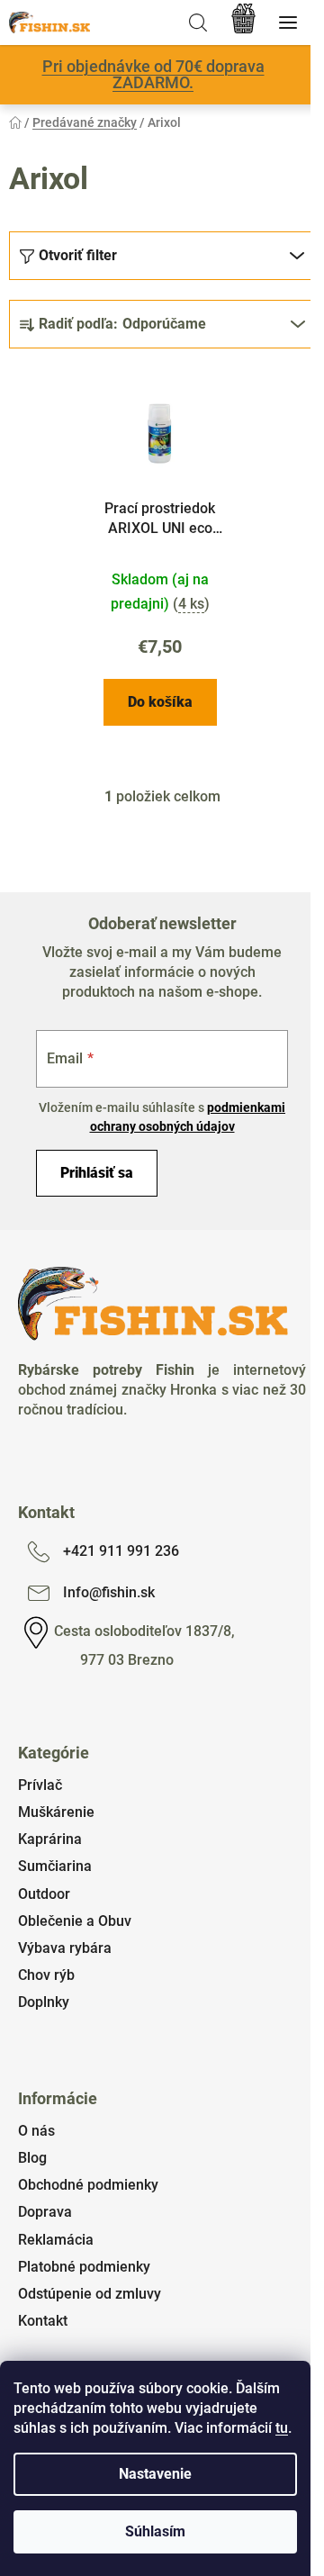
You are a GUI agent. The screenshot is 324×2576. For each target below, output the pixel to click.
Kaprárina (50, 1839)
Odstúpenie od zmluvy (90, 2294)
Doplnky (44, 2002)
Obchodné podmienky (88, 2185)
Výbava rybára (65, 1948)
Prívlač (40, 1785)
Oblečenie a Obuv (75, 1921)
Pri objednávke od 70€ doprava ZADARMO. (153, 74)
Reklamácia (56, 2240)
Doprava (45, 2212)
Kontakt (43, 2321)
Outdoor (44, 1894)
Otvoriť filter (78, 255)
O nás (36, 2131)
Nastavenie (155, 2474)
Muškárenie (56, 1812)
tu (282, 2428)
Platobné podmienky (84, 2267)
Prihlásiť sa (97, 1173)
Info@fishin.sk (109, 1592)
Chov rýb (46, 1975)
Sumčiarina (55, 1866)
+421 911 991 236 (121, 1551)
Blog (32, 2158)
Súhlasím (155, 2531)
